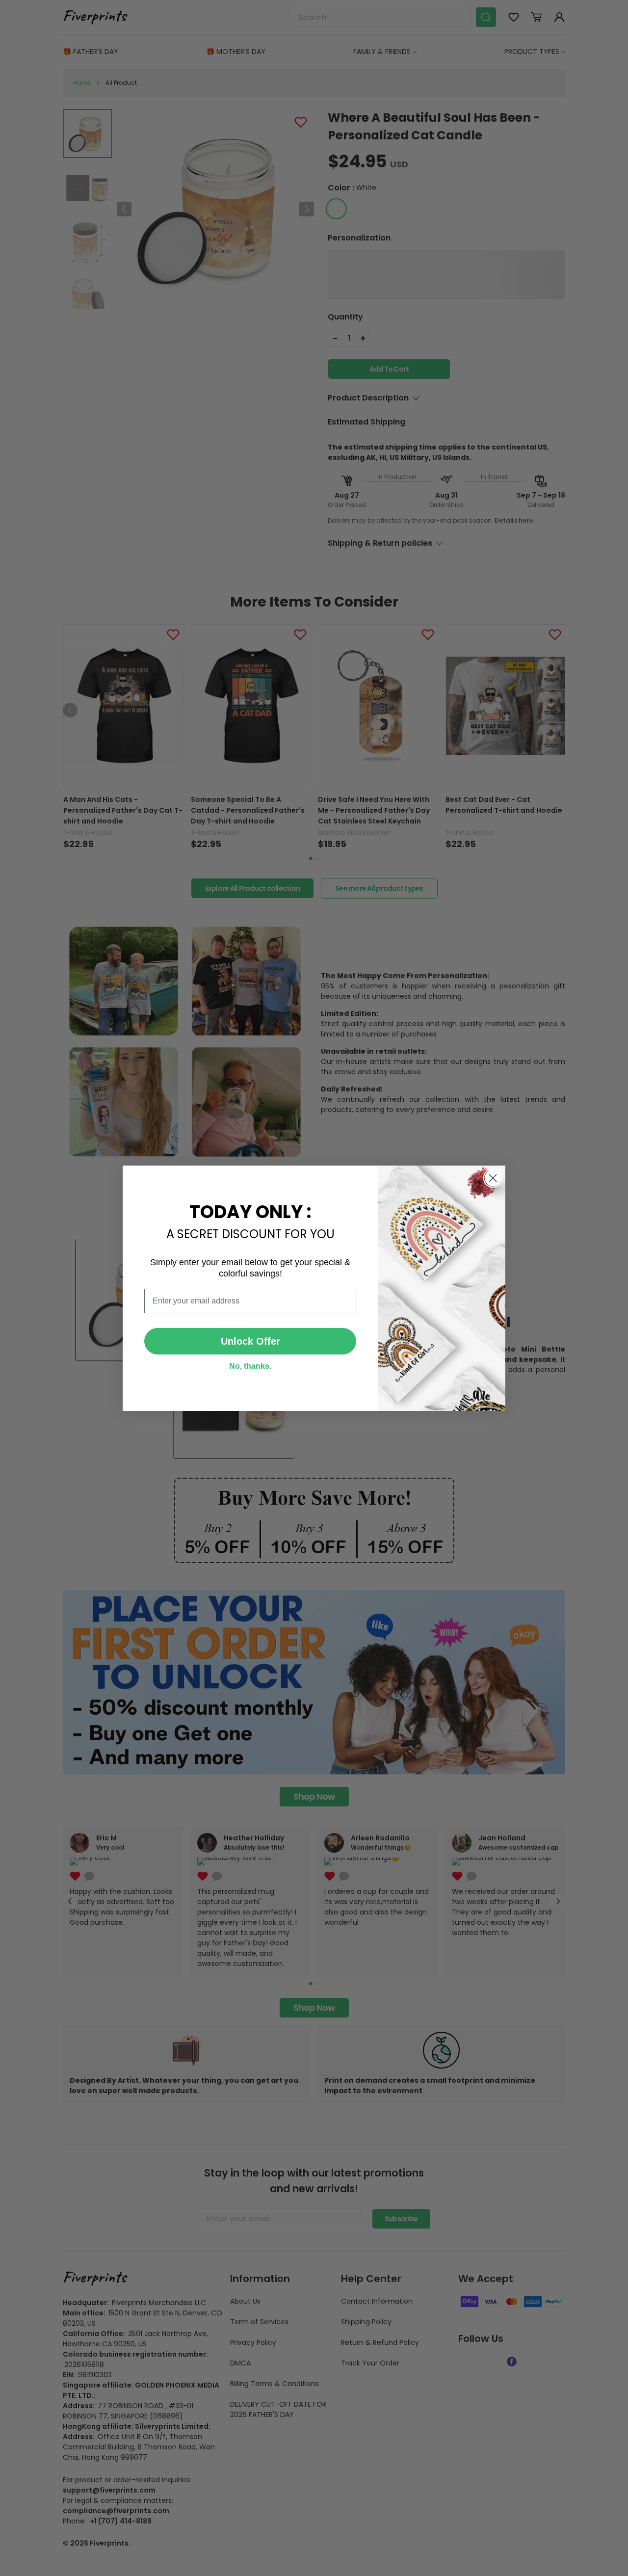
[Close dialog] (493, 1178)
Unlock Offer (250, 1341)
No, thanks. (250, 1366)
